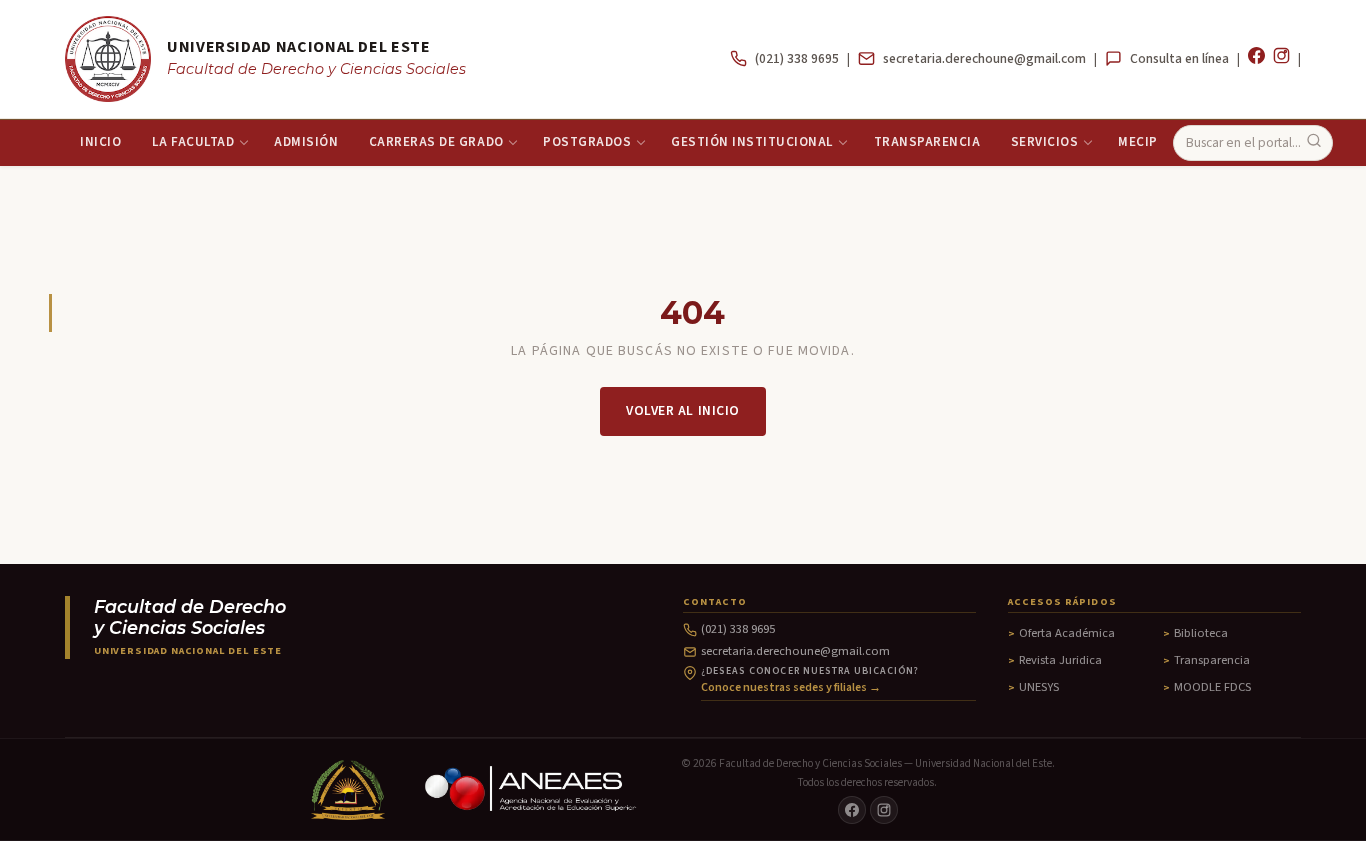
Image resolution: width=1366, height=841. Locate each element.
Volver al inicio (683, 410)
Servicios (1045, 142)
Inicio (100, 142)
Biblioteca (1201, 633)
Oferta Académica (1067, 633)
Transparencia (927, 142)
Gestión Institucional (752, 142)
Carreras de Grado (436, 142)
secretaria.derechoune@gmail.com (984, 58)
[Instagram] (1281, 59)
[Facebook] (1256, 59)
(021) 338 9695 (797, 58)
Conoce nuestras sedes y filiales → (791, 687)
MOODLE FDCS (1212, 687)
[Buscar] (1314, 142)
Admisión (306, 142)
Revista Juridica (1060, 660)
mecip (1138, 142)
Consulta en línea (1179, 58)
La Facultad (193, 142)
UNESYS (1039, 687)
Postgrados (587, 142)
